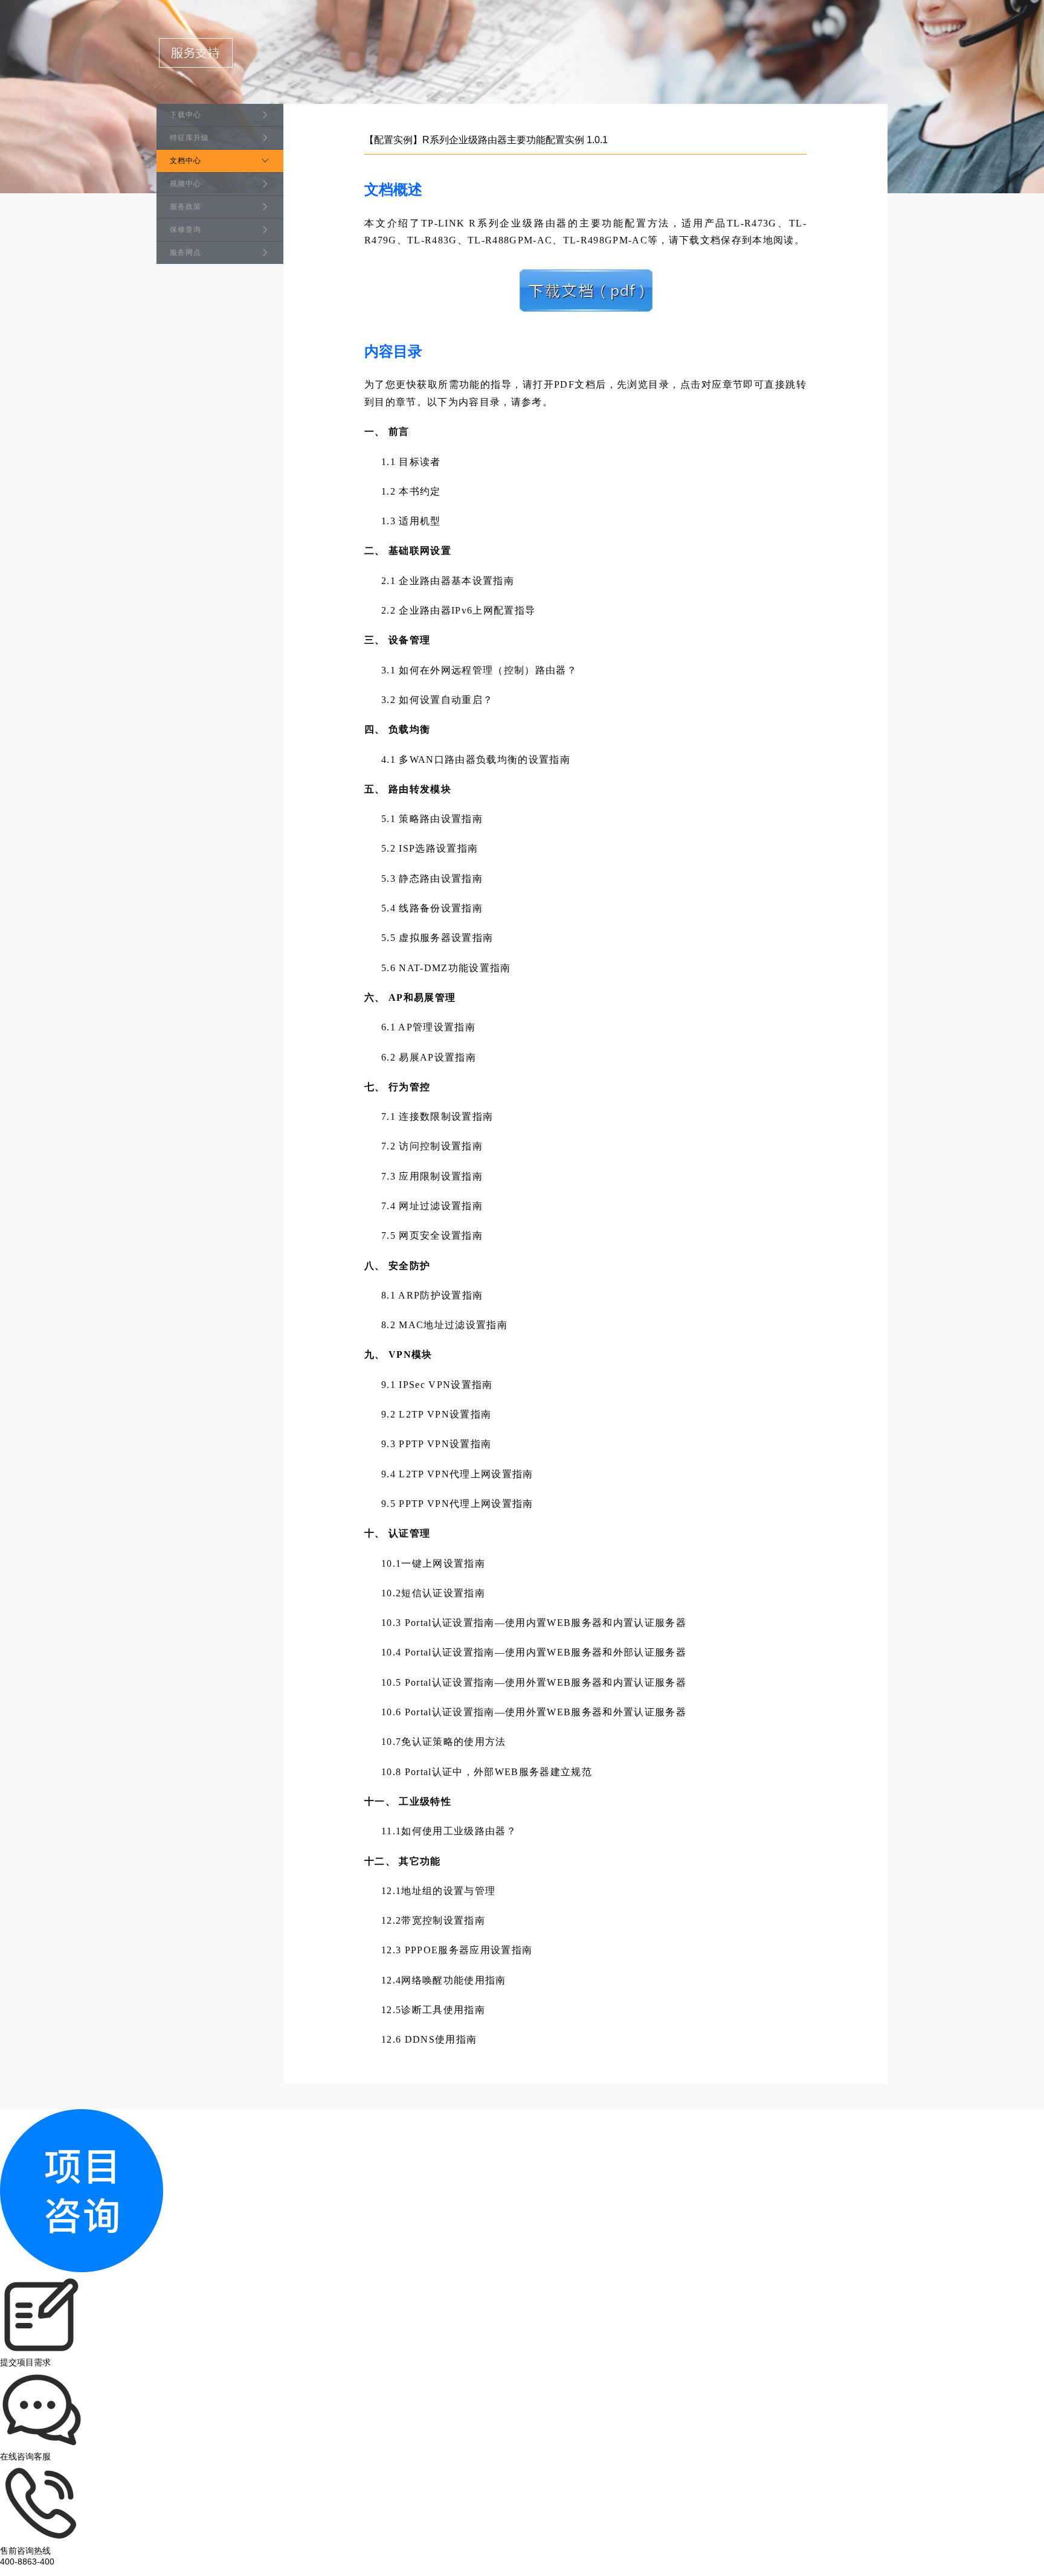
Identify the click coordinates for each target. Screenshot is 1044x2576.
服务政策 (185, 207)
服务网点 (185, 252)
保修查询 (185, 230)
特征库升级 (189, 138)
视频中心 (185, 184)
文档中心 (185, 161)
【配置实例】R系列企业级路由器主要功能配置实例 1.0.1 (486, 140)
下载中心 (185, 115)
